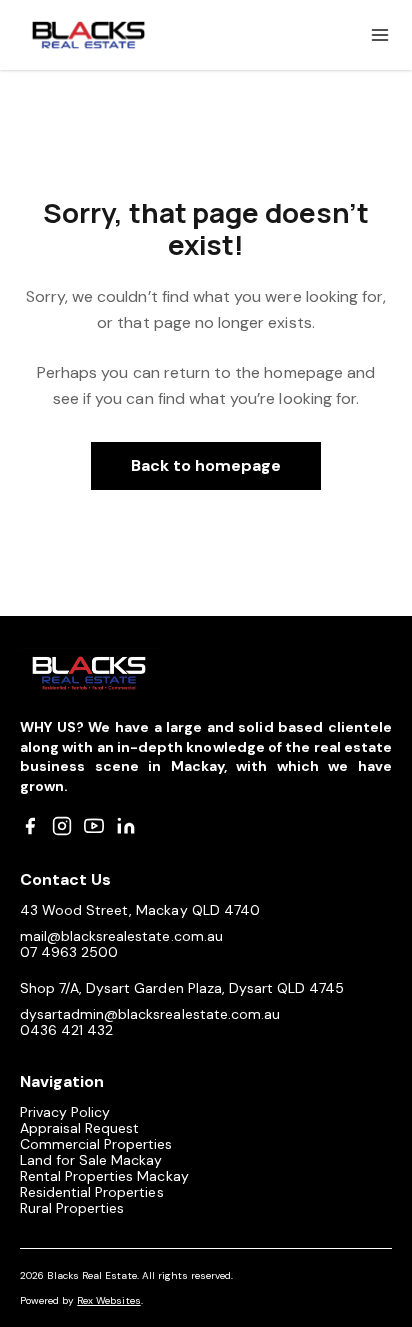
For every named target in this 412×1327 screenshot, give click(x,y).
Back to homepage (206, 465)
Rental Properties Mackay (104, 1176)
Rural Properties (72, 1208)
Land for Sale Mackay (91, 1160)
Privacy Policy (65, 1112)
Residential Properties (92, 1192)
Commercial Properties (96, 1144)
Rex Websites (108, 1300)
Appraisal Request (79, 1128)
